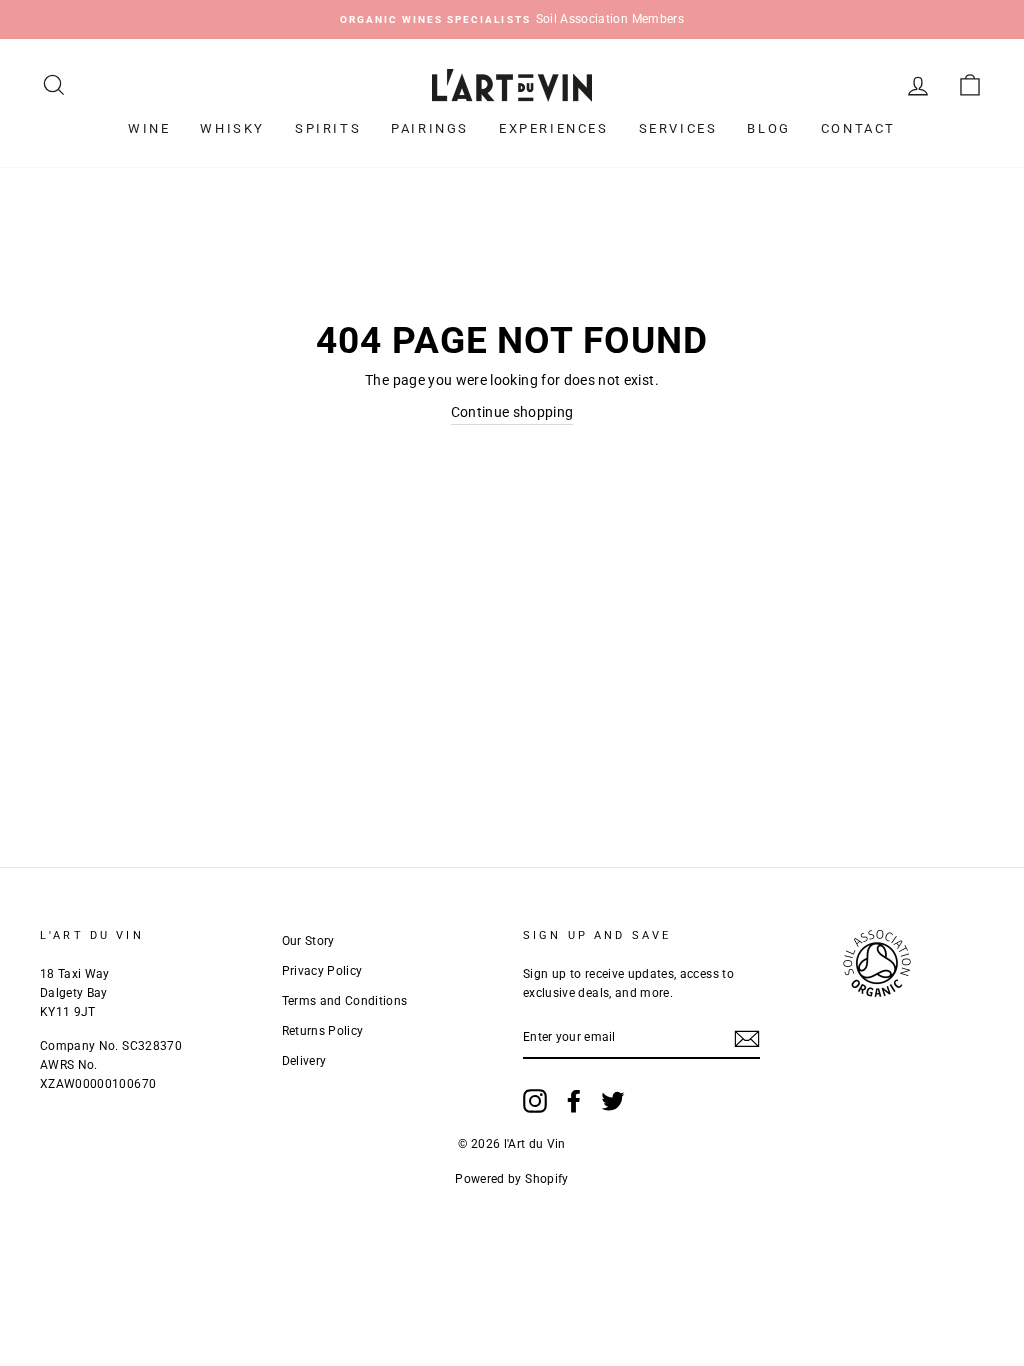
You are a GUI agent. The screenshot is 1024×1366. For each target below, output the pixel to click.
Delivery (304, 1061)
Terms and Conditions (345, 1001)
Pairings (430, 128)
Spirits (328, 128)
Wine (149, 128)
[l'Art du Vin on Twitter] (613, 1101)
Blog (768, 128)
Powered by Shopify (511, 1179)
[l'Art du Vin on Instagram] (535, 1101)
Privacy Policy (322, 971)
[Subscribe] (747, 1038)
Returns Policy (323, 1031)
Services (678, 128)
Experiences (554, 128)
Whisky (232, 128)
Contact (858, 128)
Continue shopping (512, 412)
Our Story (308, 941)
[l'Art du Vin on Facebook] (574, 1101)
